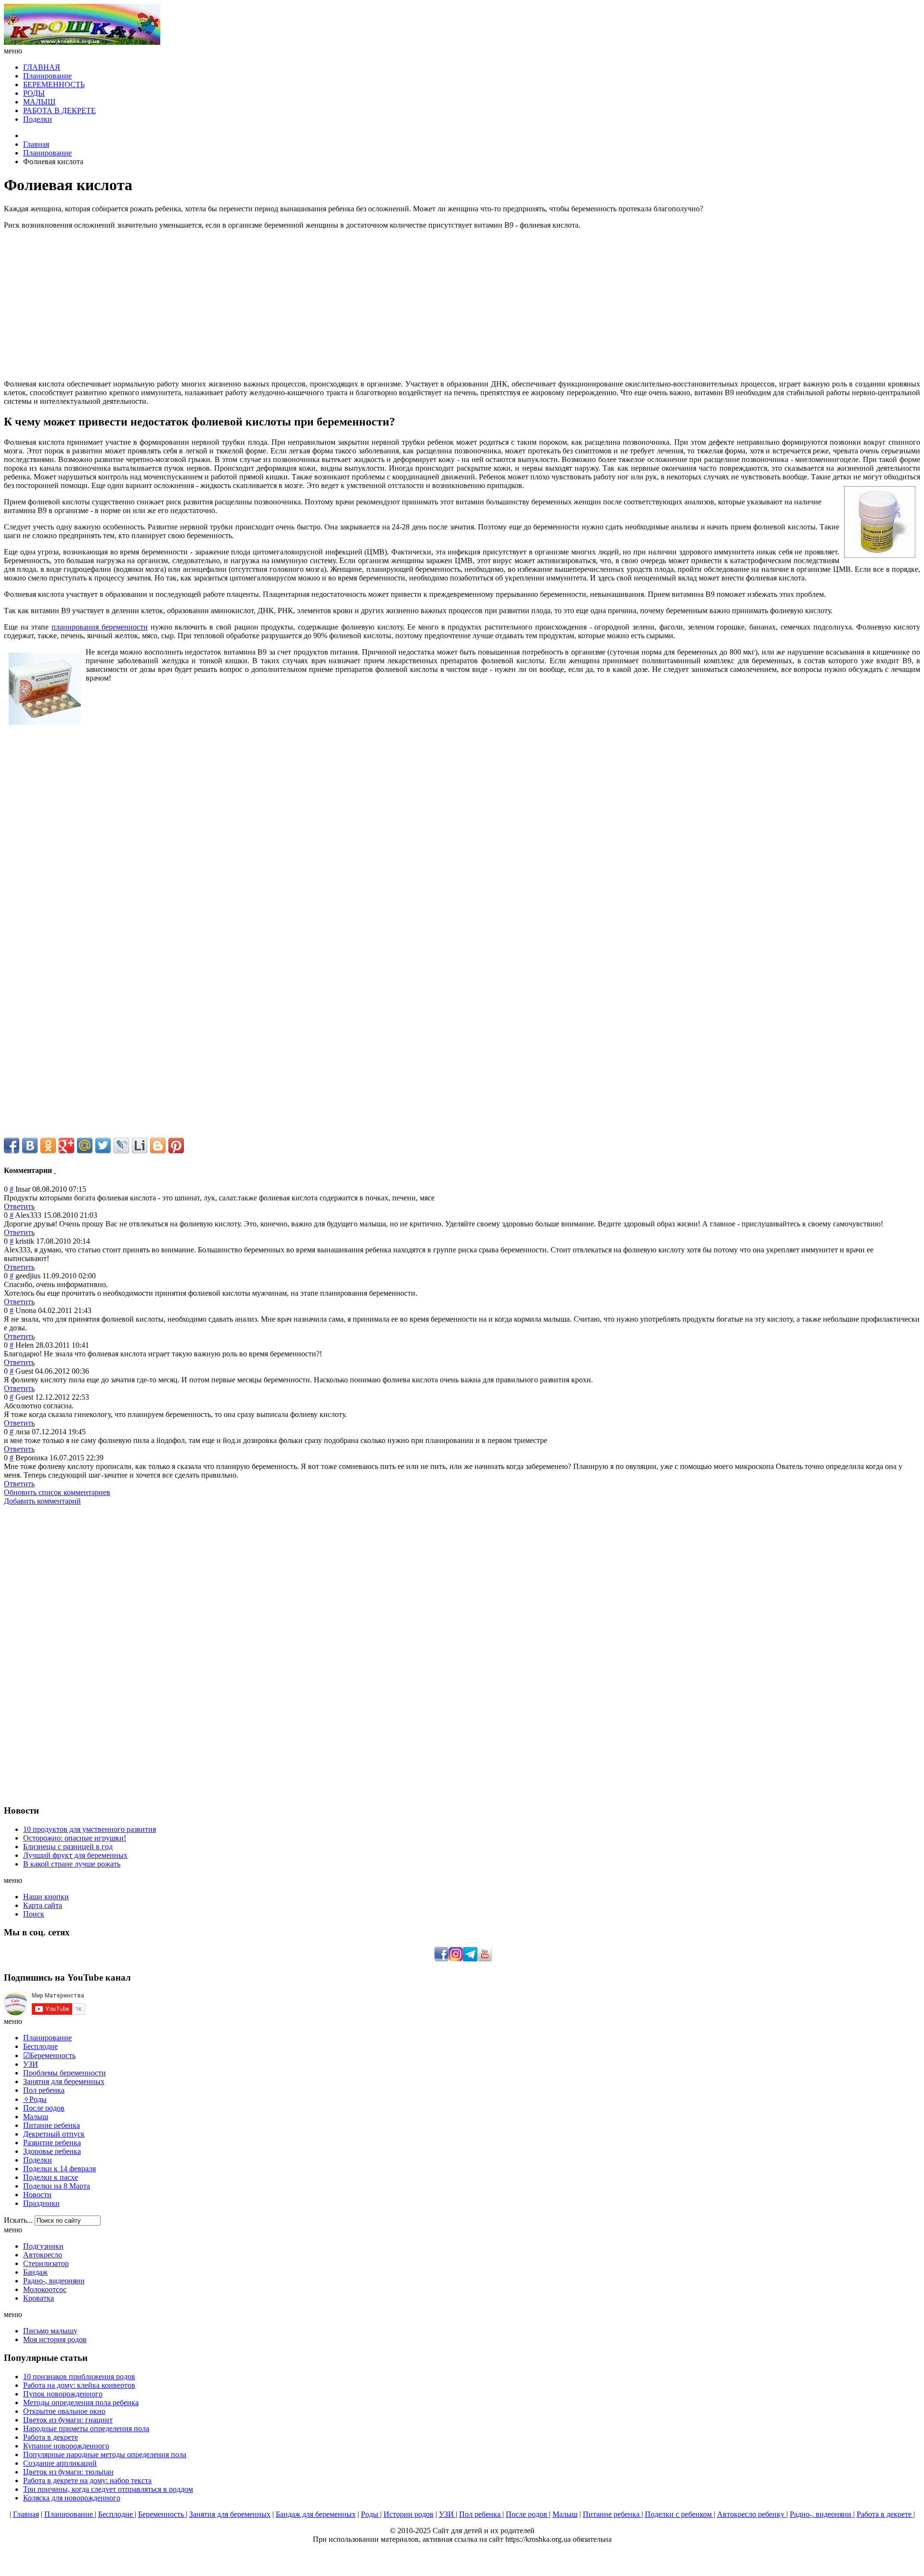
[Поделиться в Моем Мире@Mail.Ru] (85, 1146)
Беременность (162, 2514)
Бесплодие (116, 2514)
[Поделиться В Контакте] (30, 1146)
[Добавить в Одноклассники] (48, 1146)
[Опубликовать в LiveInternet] (140, 1146)
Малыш (565, 2514)
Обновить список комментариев (57, 1492)
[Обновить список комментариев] (55, 1170)
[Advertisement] (462, 305)
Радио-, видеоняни (821, 2514)
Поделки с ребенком (679, 2514)
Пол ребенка (481, 2514)
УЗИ (447, 2514)
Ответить (19, 1206)
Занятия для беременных (230, 2514)
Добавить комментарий (42, 1501)
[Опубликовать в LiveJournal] (121, 1146)
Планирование (47, 153)
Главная (36, 144)
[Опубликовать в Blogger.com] (158, 1146)
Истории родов (409, 2514)
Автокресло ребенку (752, 2514)
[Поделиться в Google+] (66, 1146)
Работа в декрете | (886, 2514)
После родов (527, 2514)
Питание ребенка (612, 2514)
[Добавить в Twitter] (103, 1146)
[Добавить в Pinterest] (176, 1146)
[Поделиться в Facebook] (12, 1146)
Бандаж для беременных (316, 2514)
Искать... (18, 2220)
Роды (371, 2514)
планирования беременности (100, 627)
